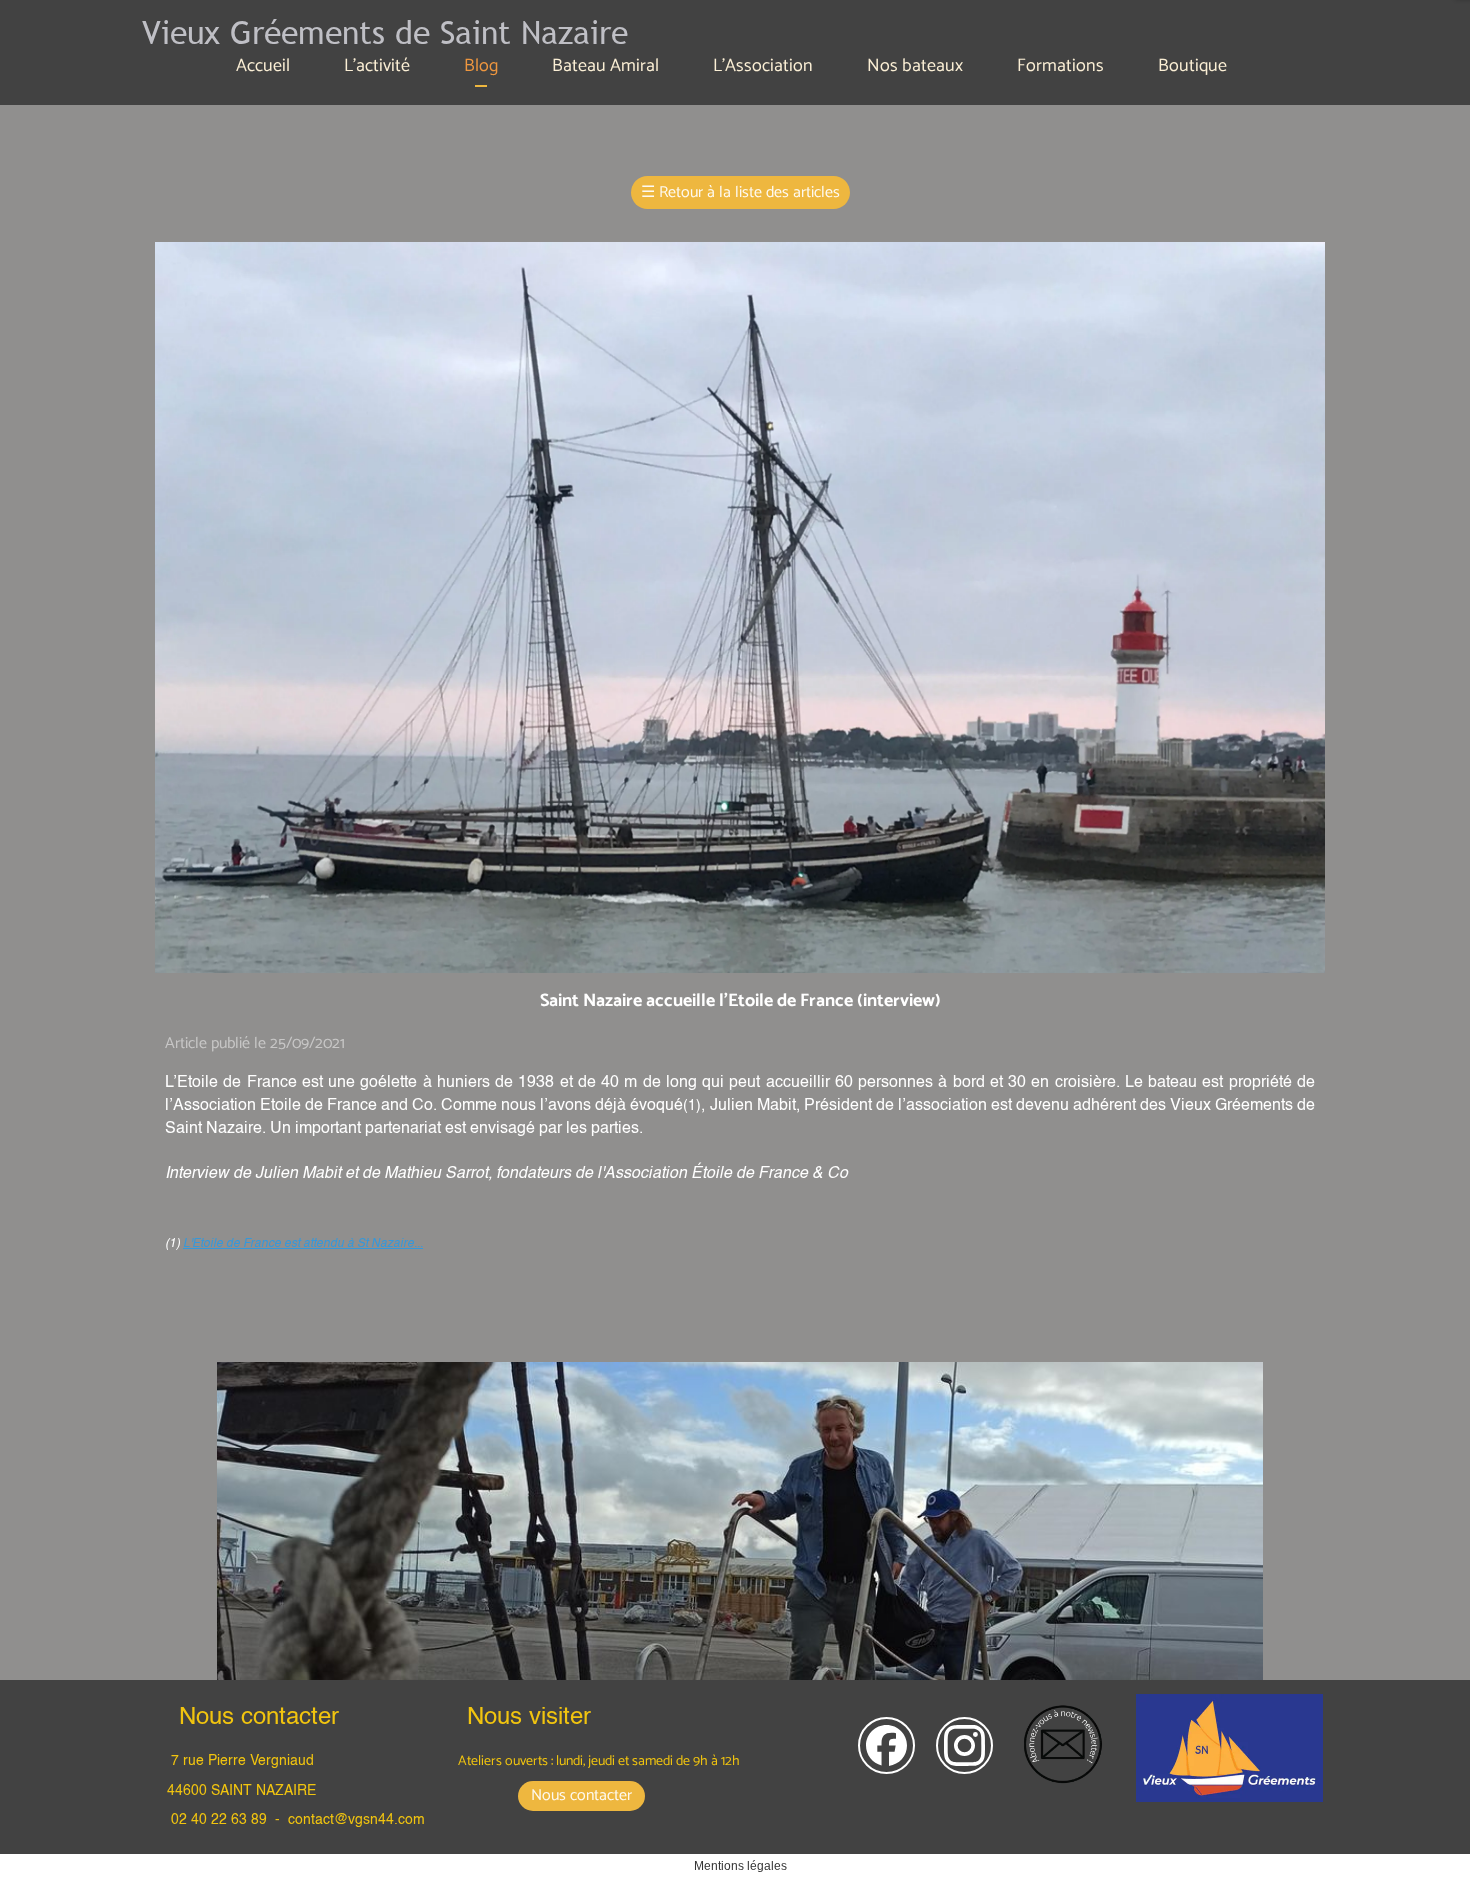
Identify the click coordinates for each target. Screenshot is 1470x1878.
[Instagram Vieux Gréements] (964, 1745)
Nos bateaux (915, 66)
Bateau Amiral (605, 66)
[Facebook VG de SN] (886, 1745)
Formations (1060, 66)
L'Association (763, 66)
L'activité (377, 66)
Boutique (1192, 66)
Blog (481, 66)
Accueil (263, 66)
